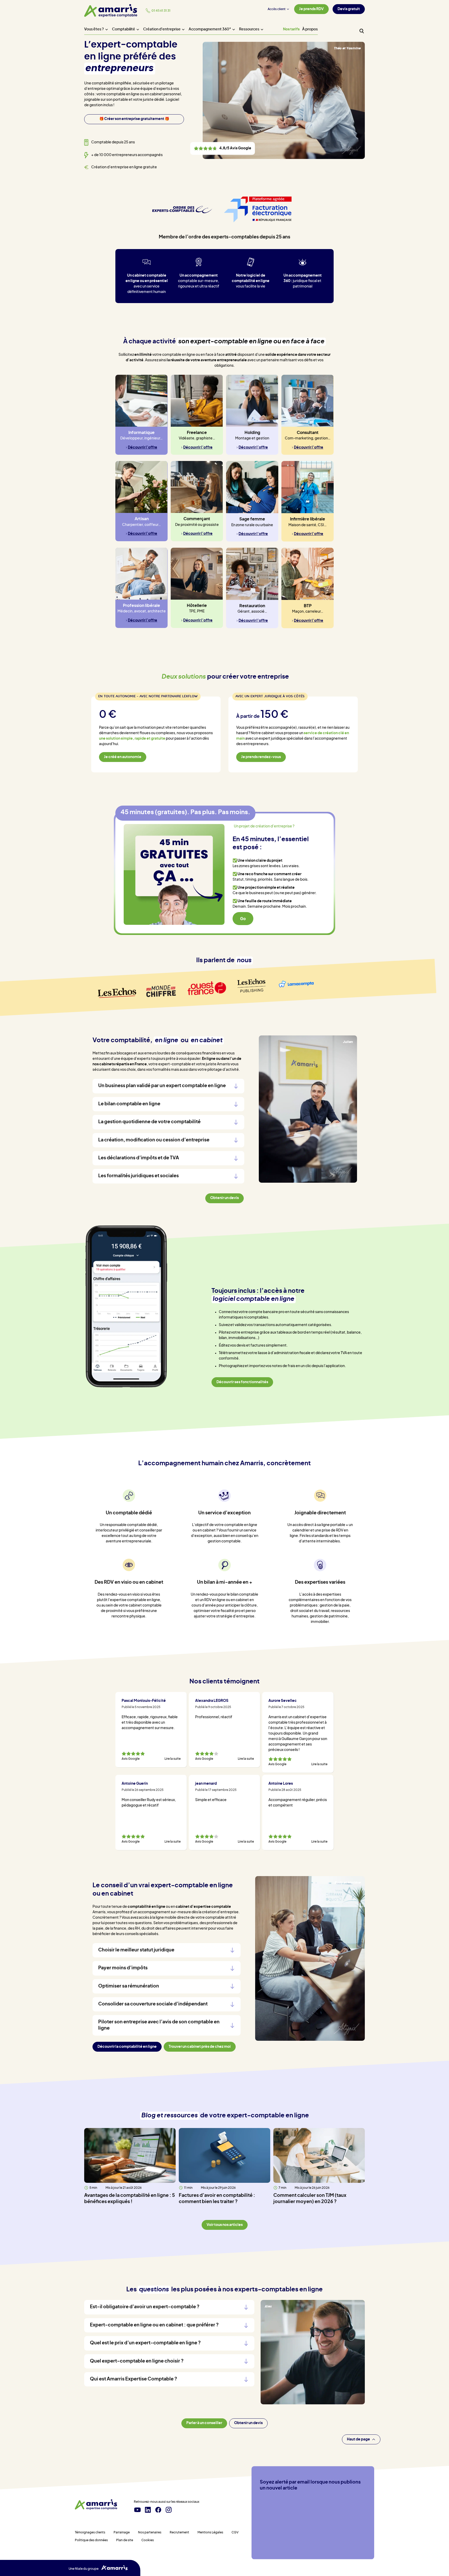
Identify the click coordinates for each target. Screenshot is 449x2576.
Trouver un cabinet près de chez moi (200, 2047)
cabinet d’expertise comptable (203, 1907)
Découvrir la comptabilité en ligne (127, 2047)
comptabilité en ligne (146, 1907)
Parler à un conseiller (204, 2423)
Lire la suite (173, 1759)
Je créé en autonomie (123, 757)
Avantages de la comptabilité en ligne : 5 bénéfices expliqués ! (130, 2199)
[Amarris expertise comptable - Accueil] (96, 2504)
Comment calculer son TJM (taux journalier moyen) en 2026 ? (310, 2199)
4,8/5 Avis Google (222, 149)
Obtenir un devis (248, 2423)
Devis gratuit (349, 9)
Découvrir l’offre (143, 447)
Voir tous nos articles (225, 2225)
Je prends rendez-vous (261, 757)
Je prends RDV (311, 9)
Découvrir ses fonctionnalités (242, 1382)
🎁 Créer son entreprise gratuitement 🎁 (134, 119)
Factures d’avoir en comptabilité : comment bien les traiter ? (217, 2199)
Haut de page (358, 2439)
